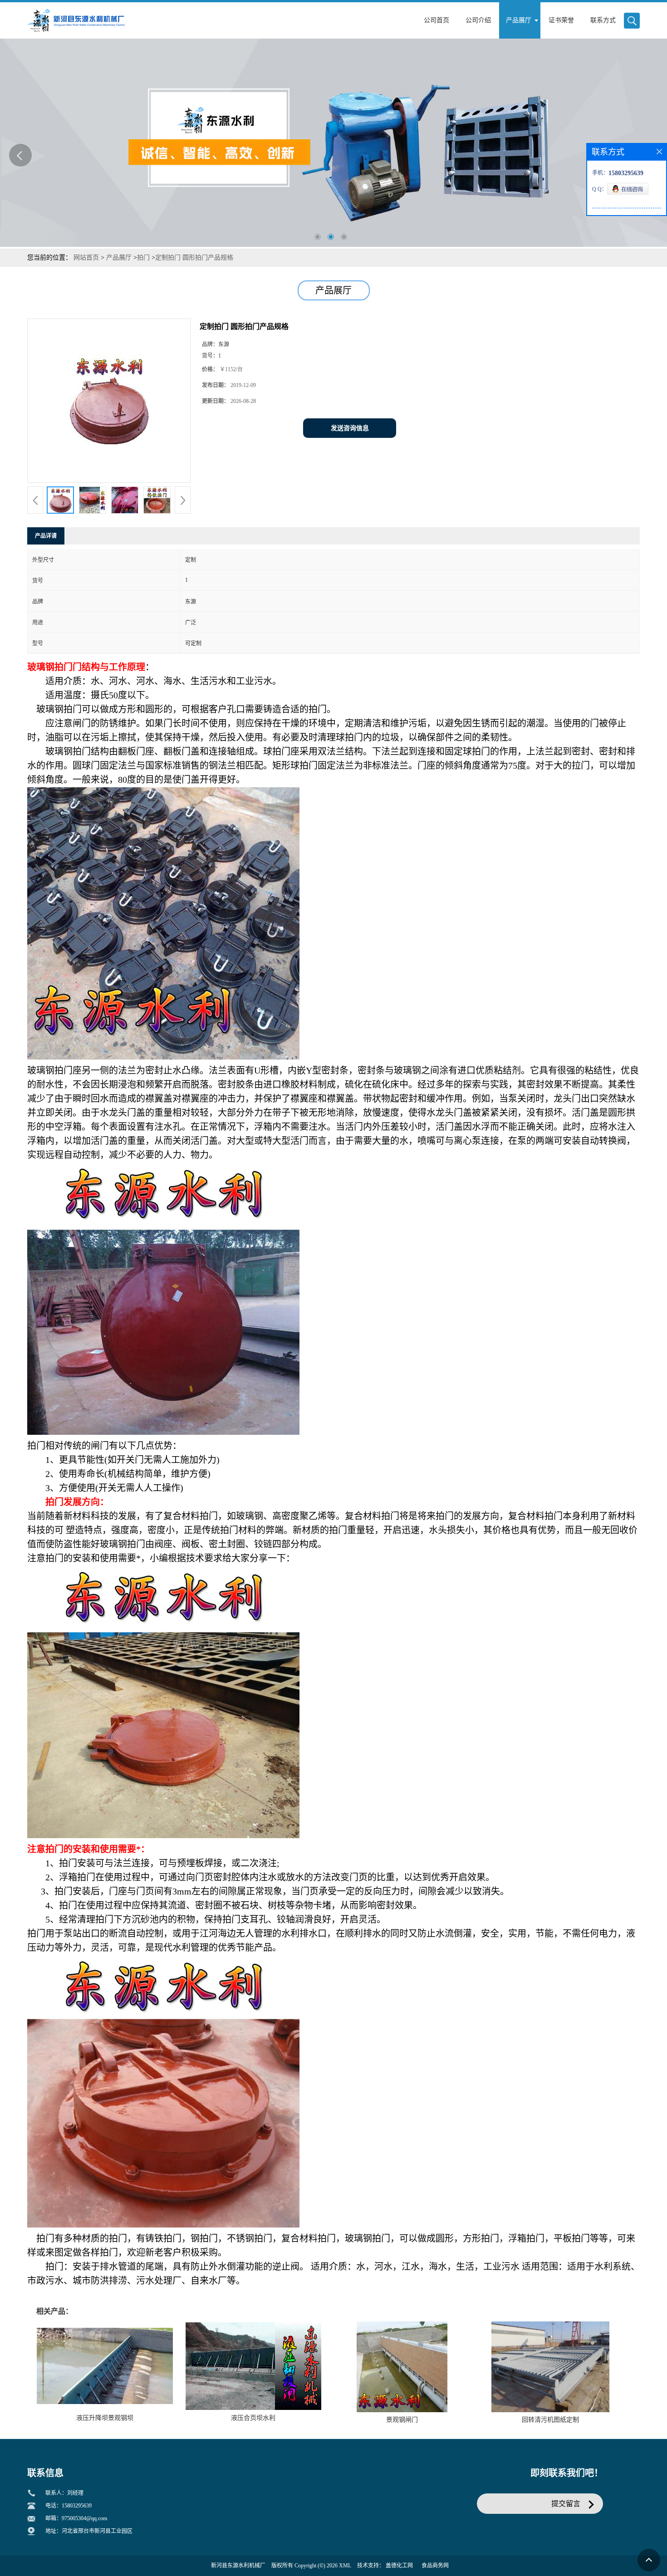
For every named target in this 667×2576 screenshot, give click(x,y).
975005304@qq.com (84, 2518)
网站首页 (86, 258)
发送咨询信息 (350, 428)
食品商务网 (435, 2566)
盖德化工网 (399, 2566)
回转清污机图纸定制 (550, 2420)
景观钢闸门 (402, 2420)
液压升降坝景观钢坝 (105, 2418)
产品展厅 (119, 258)
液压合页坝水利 (253, 2418)
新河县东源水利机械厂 (238, 2566)
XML (345, 2566)
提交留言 (566, 2504)
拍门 (143, 258)
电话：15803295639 (69, 2506)
